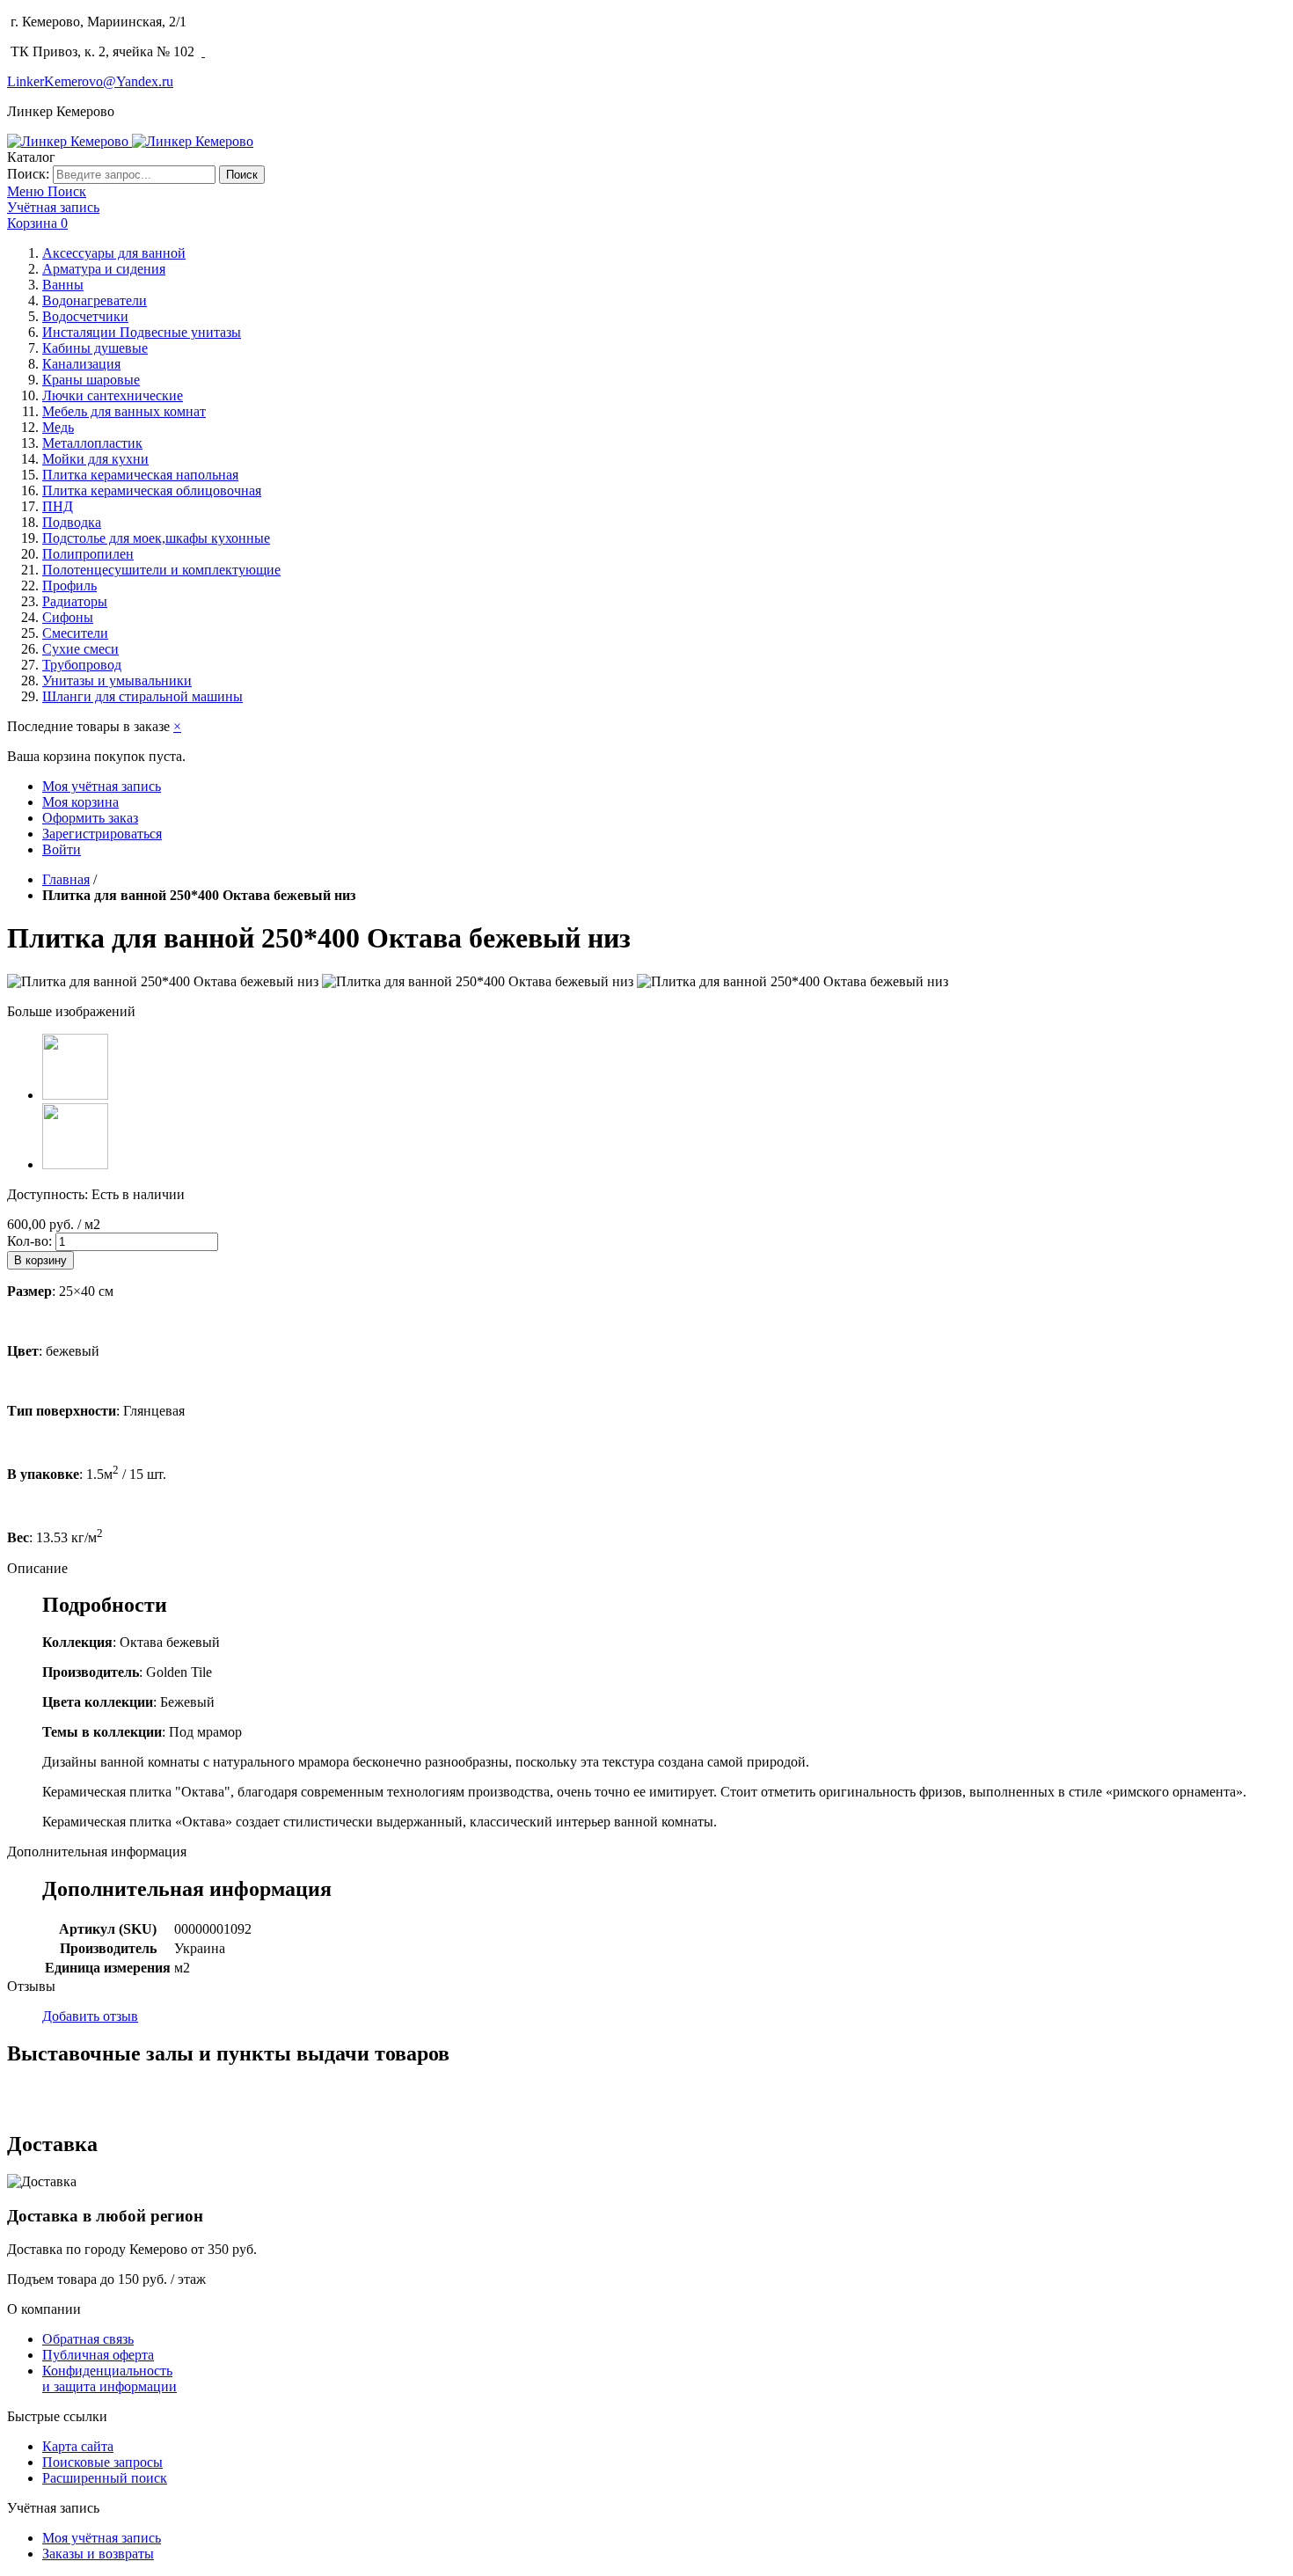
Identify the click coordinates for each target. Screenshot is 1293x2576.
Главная (66, 879)
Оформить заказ (90, 818)
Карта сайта (78, 2446)
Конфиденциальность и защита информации (110, 2378)
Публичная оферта (98, 2355)
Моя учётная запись (102, 786)
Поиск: (28, 174)
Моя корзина (80, 802)
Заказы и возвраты (98, 2554)
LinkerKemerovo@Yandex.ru (90, 81)
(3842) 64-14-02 (241, 22)
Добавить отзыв (90, 2016)
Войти (62, 849)
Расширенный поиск (105, 2478)
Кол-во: (29, 1241)
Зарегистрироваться (102, 834)
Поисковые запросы (102, 2462)
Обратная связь (88, 2339)
